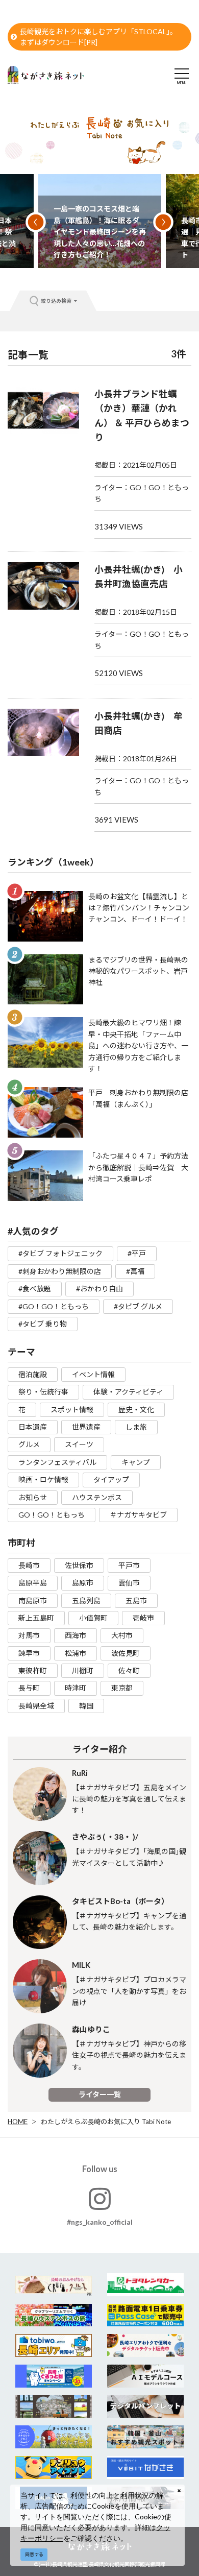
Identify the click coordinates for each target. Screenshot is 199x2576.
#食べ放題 (35, 1289)
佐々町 (129, 1670)
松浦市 (76, 1653)
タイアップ (111, 1479)
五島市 (136, 1600)
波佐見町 (126, 1653)
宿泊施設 (33, 1374)
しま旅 (136, 1427)
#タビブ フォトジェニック (60, 1253)
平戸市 (129, 1565)
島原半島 (33, 1583)
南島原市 (33, 1600)
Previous (36, 222)
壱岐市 (143, 1618)
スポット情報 (72, 1410)
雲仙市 (129, 1583)
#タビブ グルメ (138, 1306)
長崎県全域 (36, 1706)
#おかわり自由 (99, 1289)
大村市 (122, 1635)
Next (163, 222)
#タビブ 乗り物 (43, 1324)
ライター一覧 (100, 2094)
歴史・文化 (136, 1410)
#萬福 (135, 1271)
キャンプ (136, 1462)
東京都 (122, 1688)
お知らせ (33, 1497)
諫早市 (29, 1653)
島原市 (83, 1583)
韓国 (86, 1706)
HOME (18, 2122)
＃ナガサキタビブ (138, 1515)
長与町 (29, 1688)
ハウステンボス (97, 1497)
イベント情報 (93, 1374)
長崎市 (29, 1565)
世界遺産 (86, 1427)
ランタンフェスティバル (57, 1462)
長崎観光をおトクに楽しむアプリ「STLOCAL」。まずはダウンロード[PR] (98, 37)
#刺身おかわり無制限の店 (60, 1271)
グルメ (29, 1444)
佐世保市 (79, 1565)
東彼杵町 (33, 1670)
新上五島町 (36, 1618)
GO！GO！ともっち (52, 1515)
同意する (34, 2554)
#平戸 (137, 1253)
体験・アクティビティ (128, 1392)
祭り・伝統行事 (43, 1392)
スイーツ (79, 1444)
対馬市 (29, 1635)
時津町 (76, 1688)
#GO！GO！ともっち (54, 1306)
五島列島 (86, 1600)
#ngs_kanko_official (100, 2222)
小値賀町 (93, 1618)
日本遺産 (33, 1427)
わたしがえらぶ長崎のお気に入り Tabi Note (106, 2122)
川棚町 (83, 1670)
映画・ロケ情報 (43, 1479)
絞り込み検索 (56, 301)
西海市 (76, 1635)
